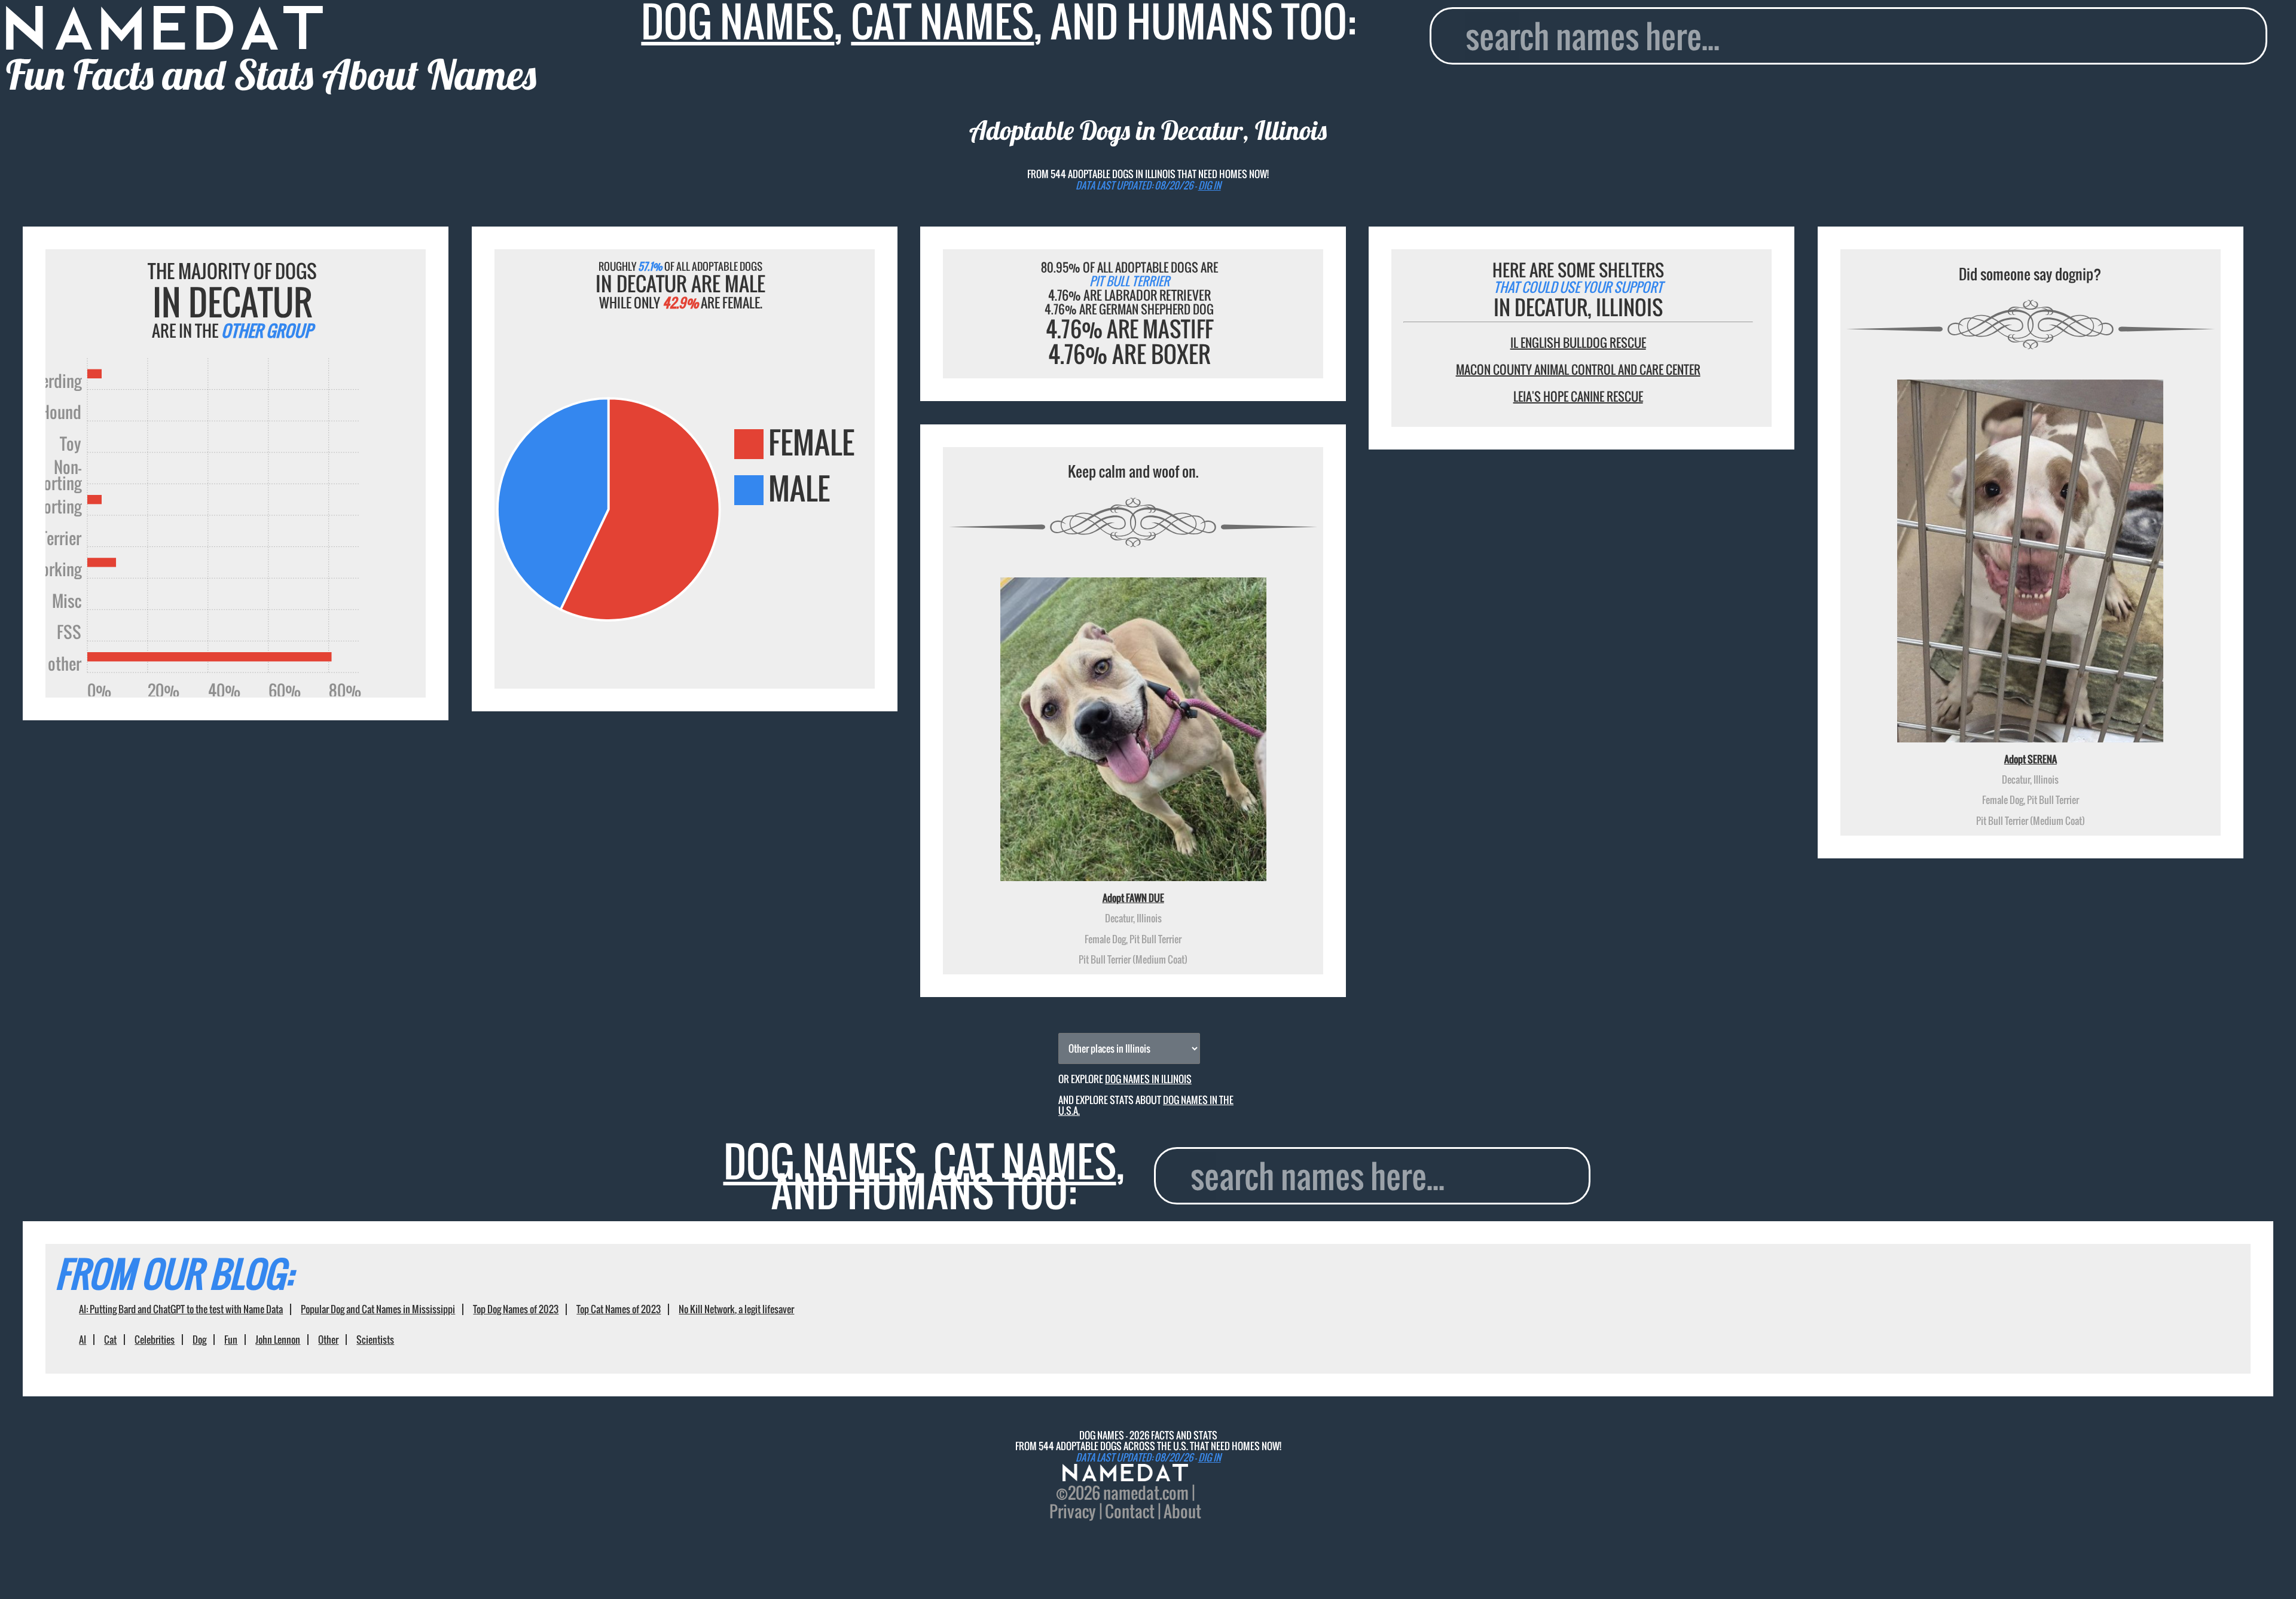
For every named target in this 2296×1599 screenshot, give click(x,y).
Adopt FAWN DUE (1133, 898)
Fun (231, 1340)
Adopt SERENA (2031, 759)
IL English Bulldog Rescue (1578, 343)
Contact (1130, 1511)
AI (83, 1340)
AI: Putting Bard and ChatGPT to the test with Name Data (181, 1309)
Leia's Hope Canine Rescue (1578, 396)
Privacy (1073, 1511)
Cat (110, 1340)
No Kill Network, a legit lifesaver (736, 1309)
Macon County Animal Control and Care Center (1578, 369)
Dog (199, 1340)
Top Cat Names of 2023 (619, 1309)
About (1182, 1511)
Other (328, 1340)
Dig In (1210, 185)
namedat (1131, 1493)
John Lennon (278, 1340)
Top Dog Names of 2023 (516, 1309)
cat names (1025, 1161)
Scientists (375, 1340)
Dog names (820, 1161)
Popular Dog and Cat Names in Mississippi (378, 1309)
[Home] (1125, 1474)
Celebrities (155, 1340)
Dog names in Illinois (1148, 1079)
